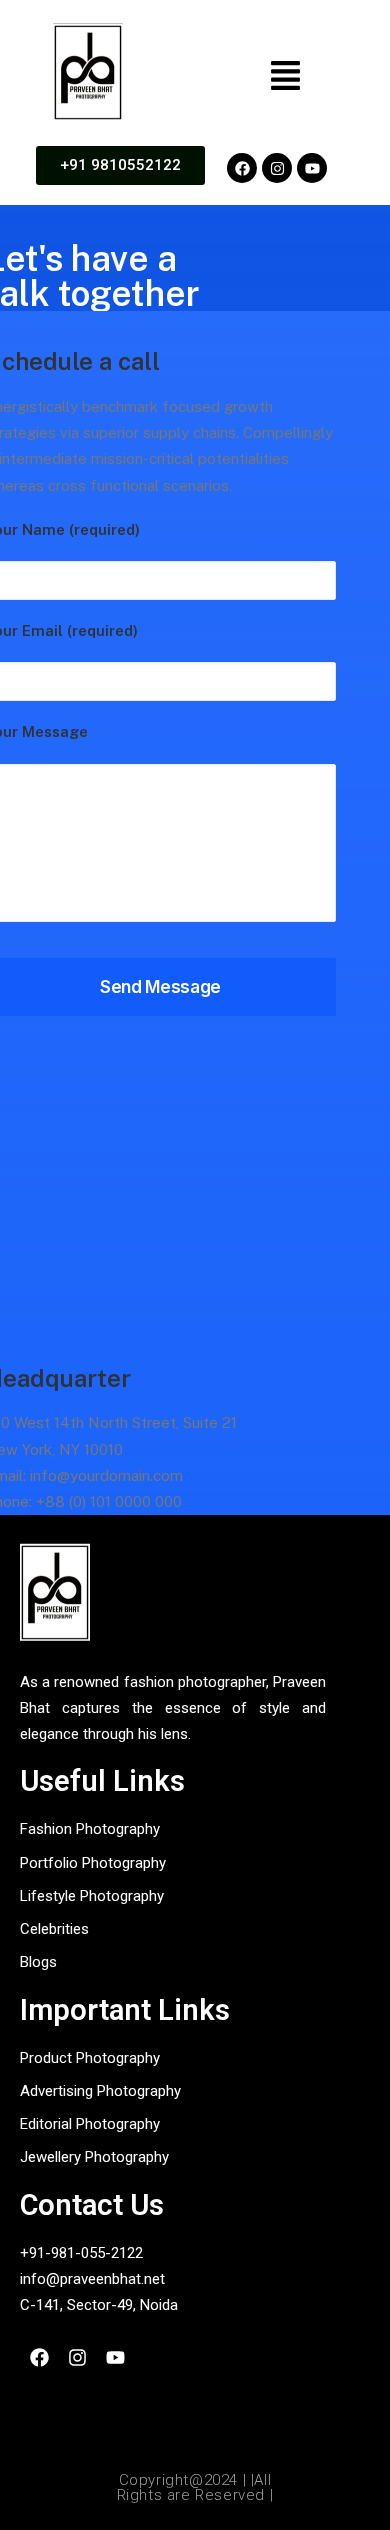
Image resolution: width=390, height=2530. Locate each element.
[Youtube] (312, 168)
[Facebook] (242, 168)
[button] (286, 77)
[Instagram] (277, 168)
